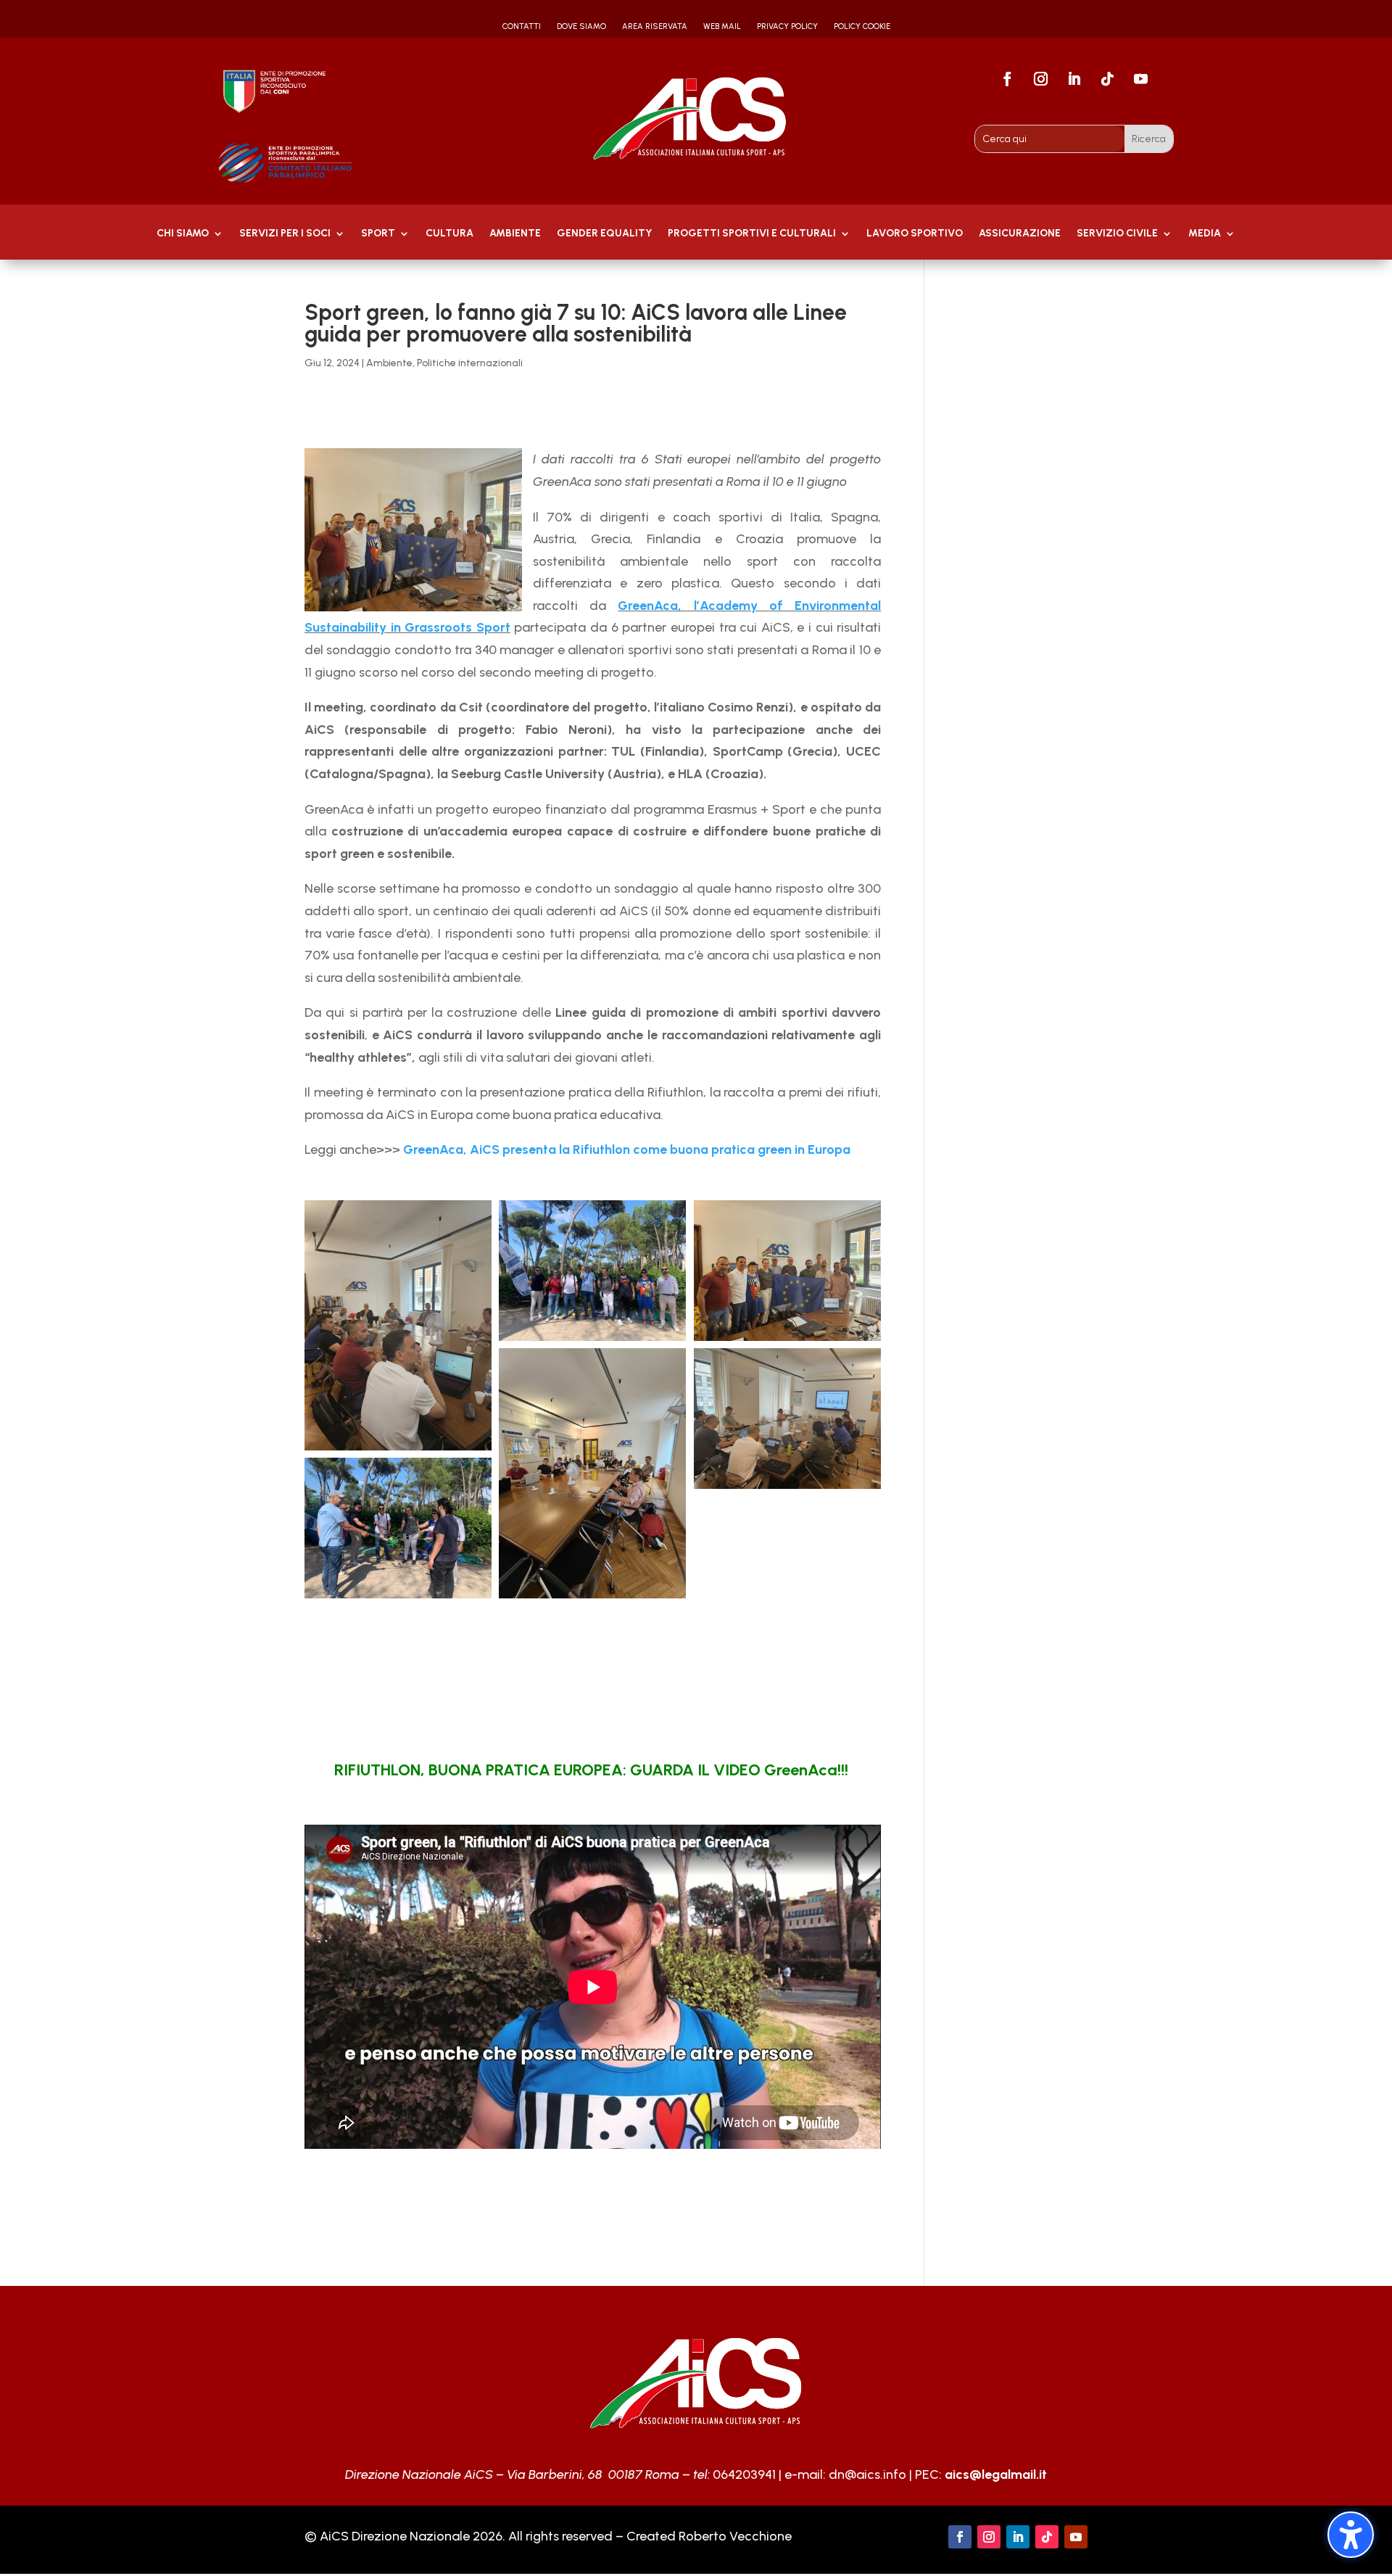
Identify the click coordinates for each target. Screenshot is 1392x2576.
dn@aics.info (867, 2474)
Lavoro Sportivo (915, 234)
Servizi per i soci (285, 234)
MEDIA (1205, 234)
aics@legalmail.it (996, 2474)
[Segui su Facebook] (1008, 79)
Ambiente (389, 363)
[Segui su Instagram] (1041, 79)
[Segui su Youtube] (1141, 79)
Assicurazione (1020, 234)
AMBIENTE (515, 234)
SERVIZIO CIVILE (1117, 234)
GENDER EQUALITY (604, 234)
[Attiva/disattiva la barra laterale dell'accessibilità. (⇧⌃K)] (1351, 2535)
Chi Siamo (183, 234)
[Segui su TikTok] (1108, 79)
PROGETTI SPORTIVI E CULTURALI (752, 234)
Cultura (449, 234)
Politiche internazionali (470, 363)
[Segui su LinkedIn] (1074, 79)
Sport (378, 234)
